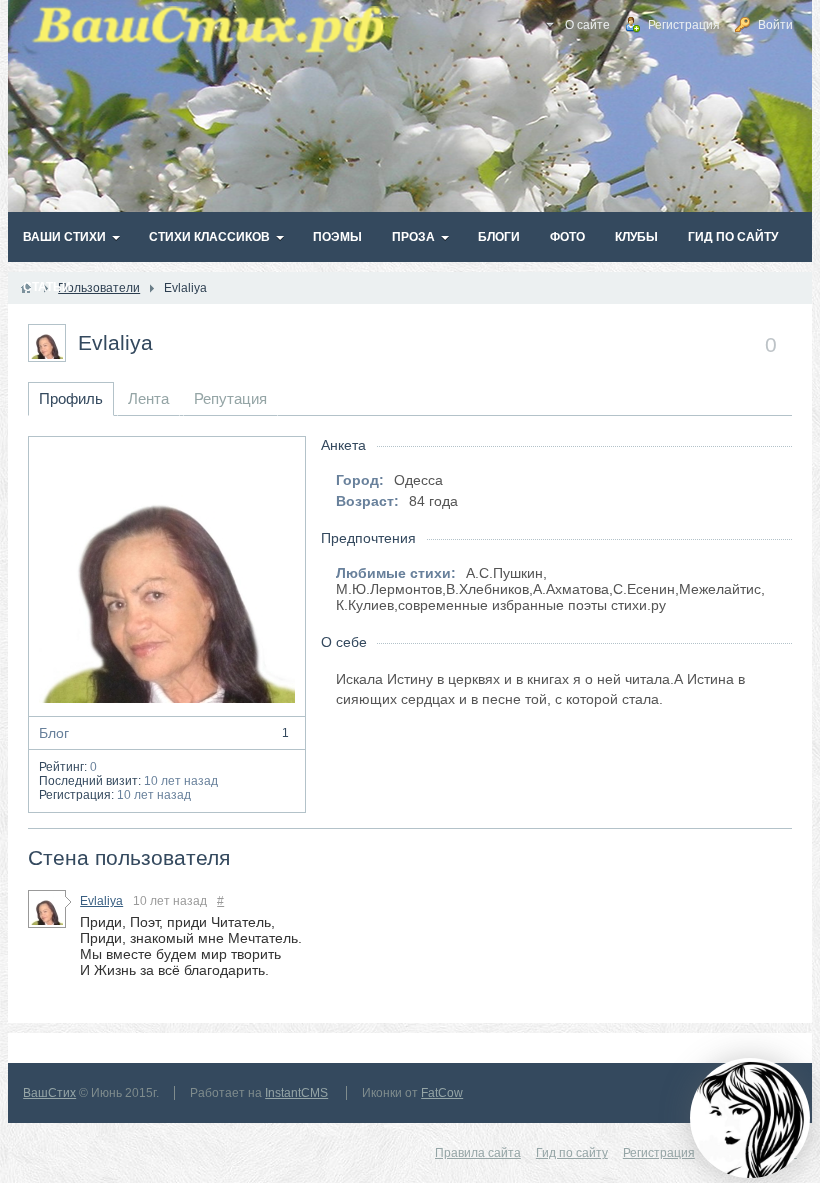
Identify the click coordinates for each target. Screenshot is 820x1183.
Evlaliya (115, 342)
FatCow (442, 1093)
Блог (164, 733)
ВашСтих (49, 1093)
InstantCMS (296, 1093)
